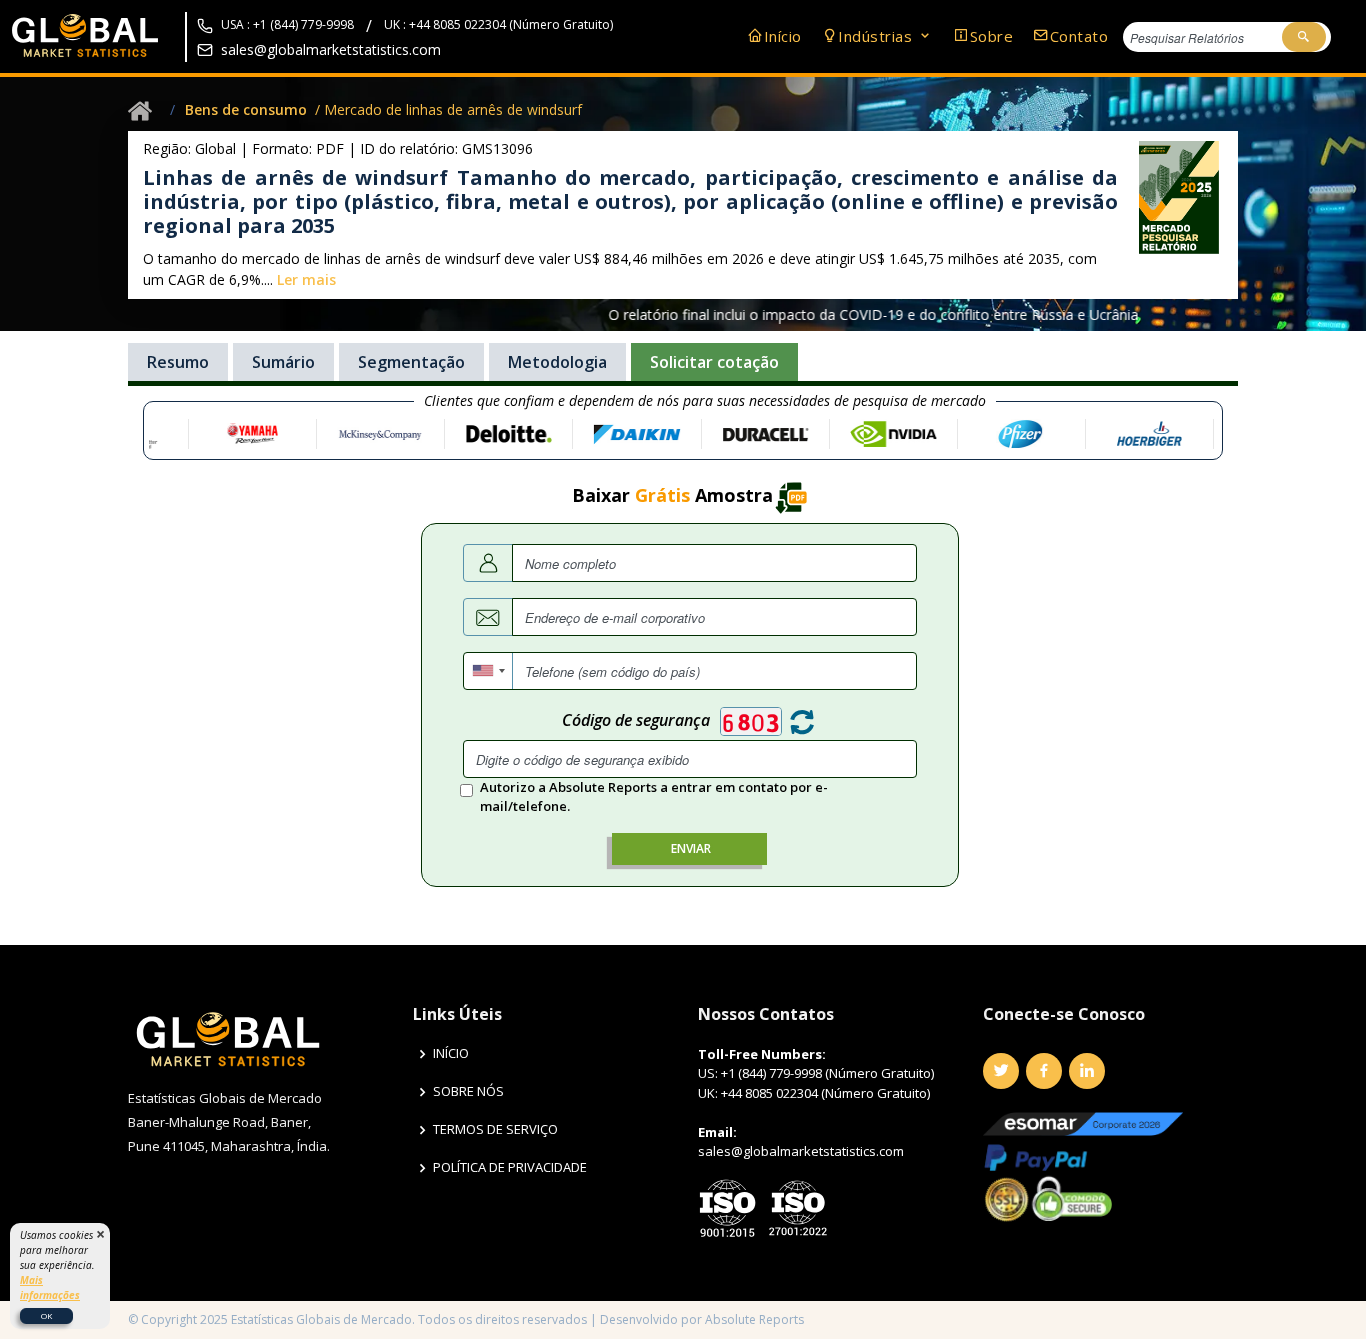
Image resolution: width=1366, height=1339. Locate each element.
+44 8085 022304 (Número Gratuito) (825, 1093)
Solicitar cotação (714, 362)
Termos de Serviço (495, 1129)
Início (783, 36)
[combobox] (488, 671)
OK (46, 1315)
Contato (1079, 36)
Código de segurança (636, 720)
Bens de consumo (246, 109)
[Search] (1304, 37)
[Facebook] (1044, 1071)
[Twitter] (1001, 1071)
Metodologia (557, 362)
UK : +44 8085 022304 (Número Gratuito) (498, 25)
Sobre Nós (468, 1091)
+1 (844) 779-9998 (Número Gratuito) (827, 1073)
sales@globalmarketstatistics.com (331, 49)
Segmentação (411, 362)
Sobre (991, 36)
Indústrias (877, 36)
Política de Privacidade (510, 1167)
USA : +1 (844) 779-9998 (287, 25)
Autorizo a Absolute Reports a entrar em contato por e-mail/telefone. (654, 797)
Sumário (283, 362)
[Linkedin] (1087, 1071)
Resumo (178, 362)
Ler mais (306, 279)
